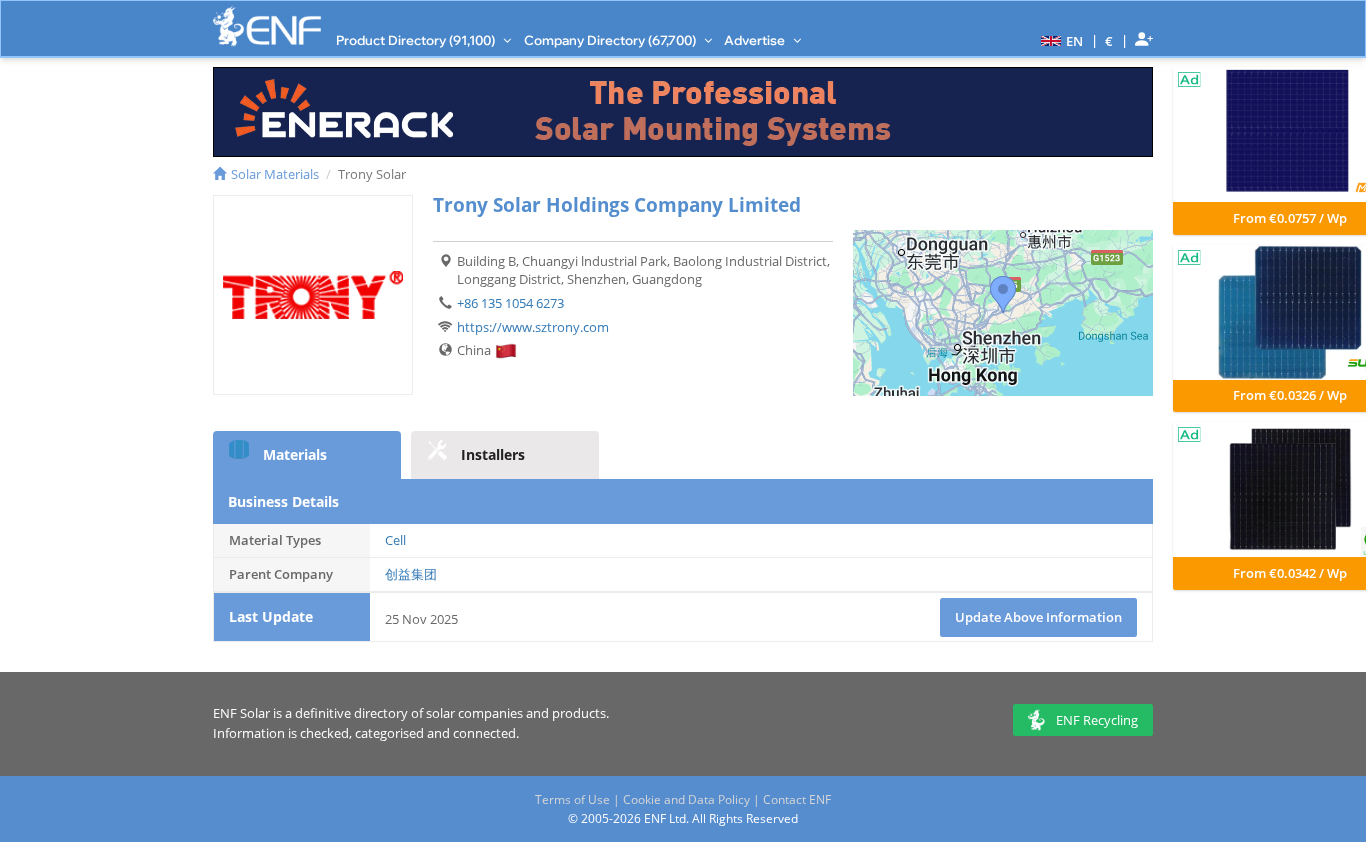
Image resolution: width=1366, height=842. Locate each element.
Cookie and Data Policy (686, 799)
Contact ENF (797, 799)
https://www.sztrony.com (533, 327)
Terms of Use (572, 799)
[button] (1059, 40)
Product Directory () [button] (417, 40)
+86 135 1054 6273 (510, 303)
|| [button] (1109, 40)
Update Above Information (1038, 617)
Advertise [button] (756, 40)
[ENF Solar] (267, 26)
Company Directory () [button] (611, 40)
